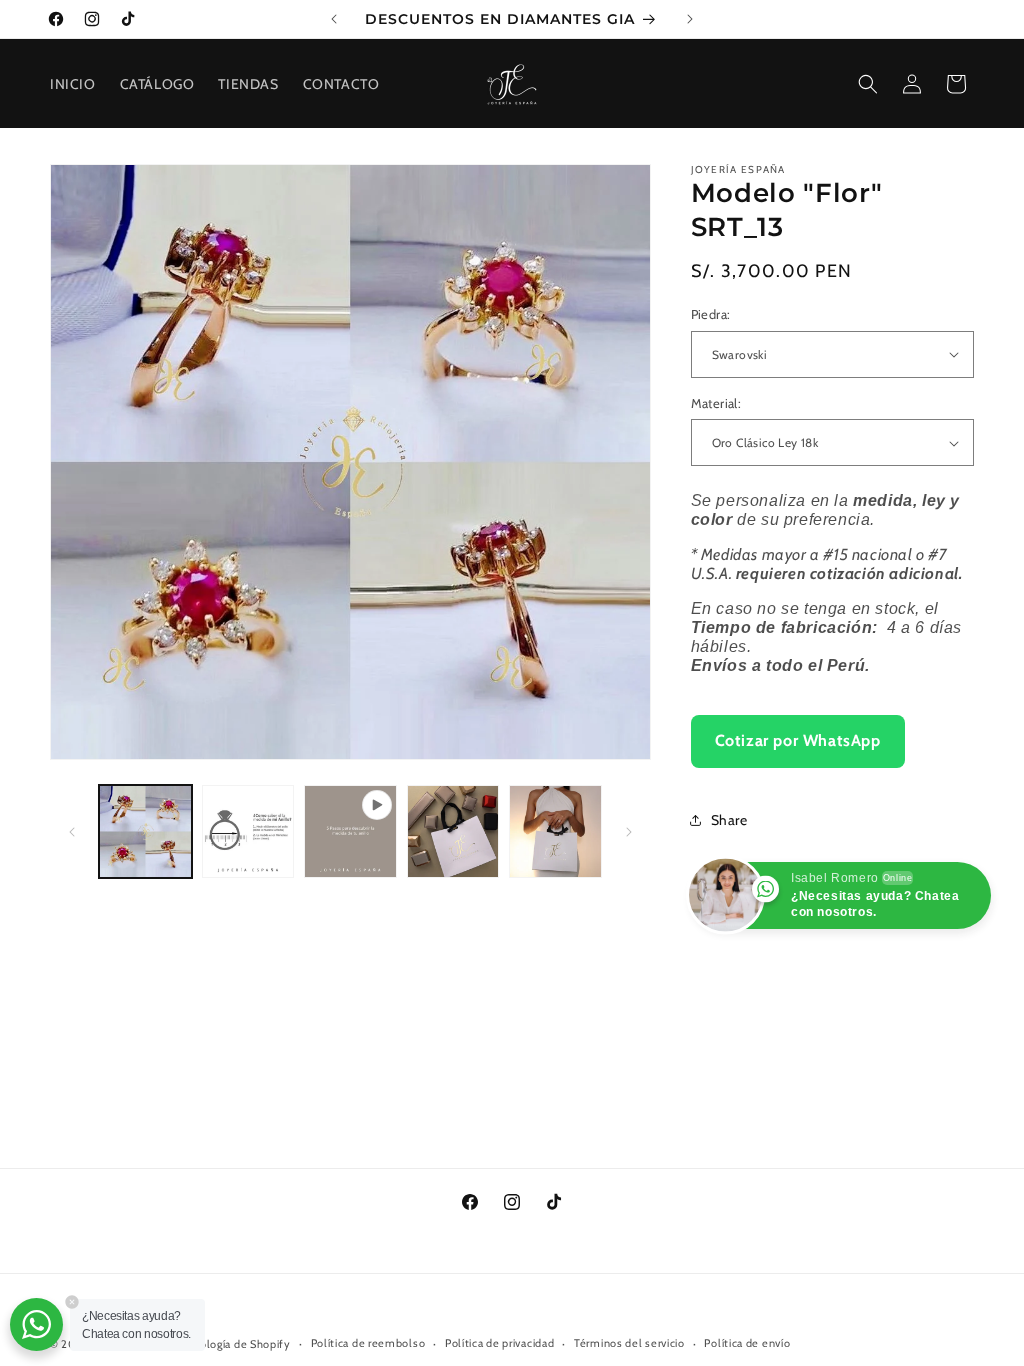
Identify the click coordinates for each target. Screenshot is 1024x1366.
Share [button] (729, 820)
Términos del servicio (629, 1343)
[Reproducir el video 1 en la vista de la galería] (350, 831)
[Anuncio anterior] (334, 19)
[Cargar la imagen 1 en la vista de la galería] (145, 831)
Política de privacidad (499, 1343)
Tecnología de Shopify (233, 1344)
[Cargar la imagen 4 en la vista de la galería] (555, 831)
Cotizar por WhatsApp (798, 740)
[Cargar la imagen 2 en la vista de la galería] (248, 831)
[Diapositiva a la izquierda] (72, 832)
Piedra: (711, 314)
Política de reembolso (368, 1343)
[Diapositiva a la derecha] (629, 832)
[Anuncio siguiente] (690, 19)
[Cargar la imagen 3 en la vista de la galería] (453, 831)
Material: (716, 403)
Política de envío (747, 1343)
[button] (868, 84)
